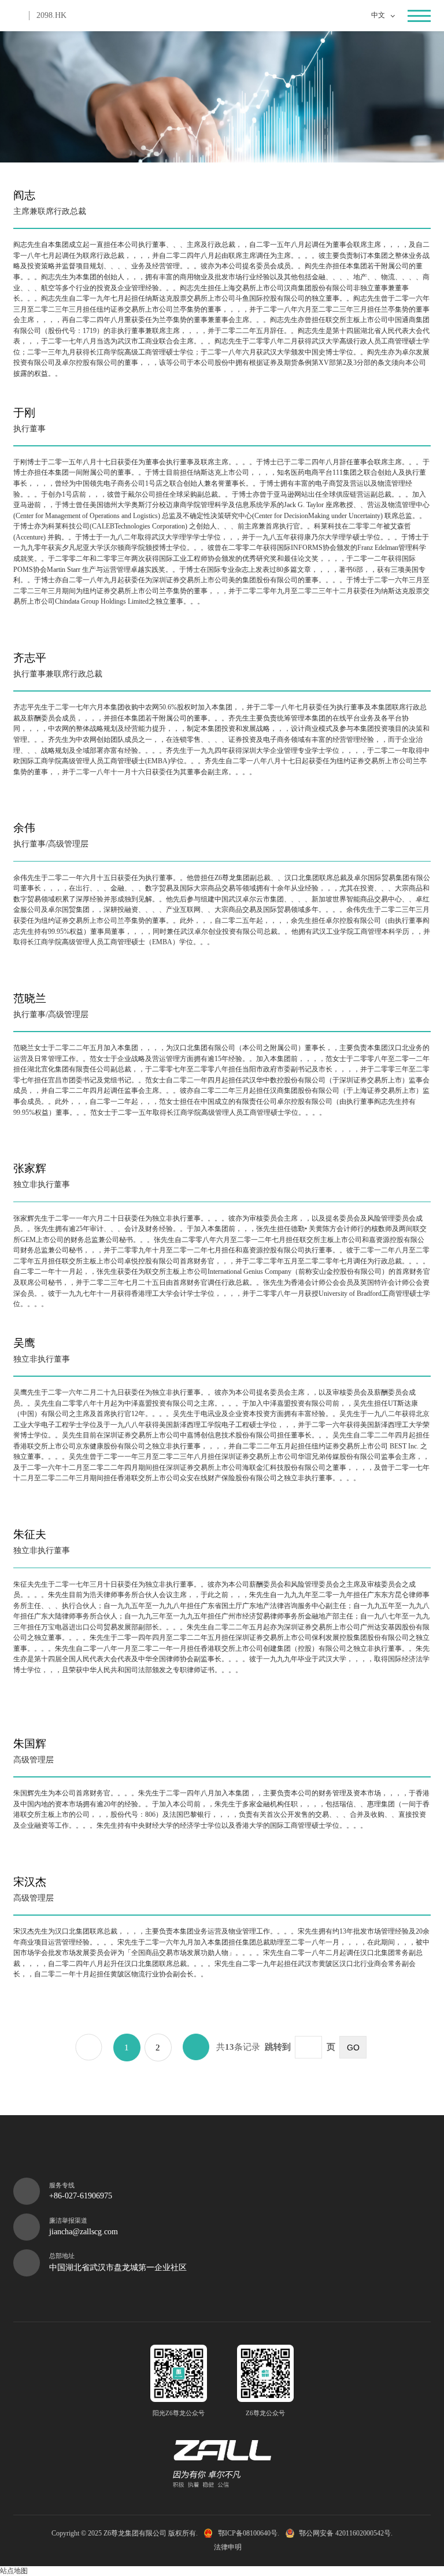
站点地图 (14, 2571)
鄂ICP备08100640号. (248, 2533)
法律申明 (228, 2547)
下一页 (196, 2047)
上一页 (88, 2047)
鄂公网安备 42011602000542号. (346, 2533)
